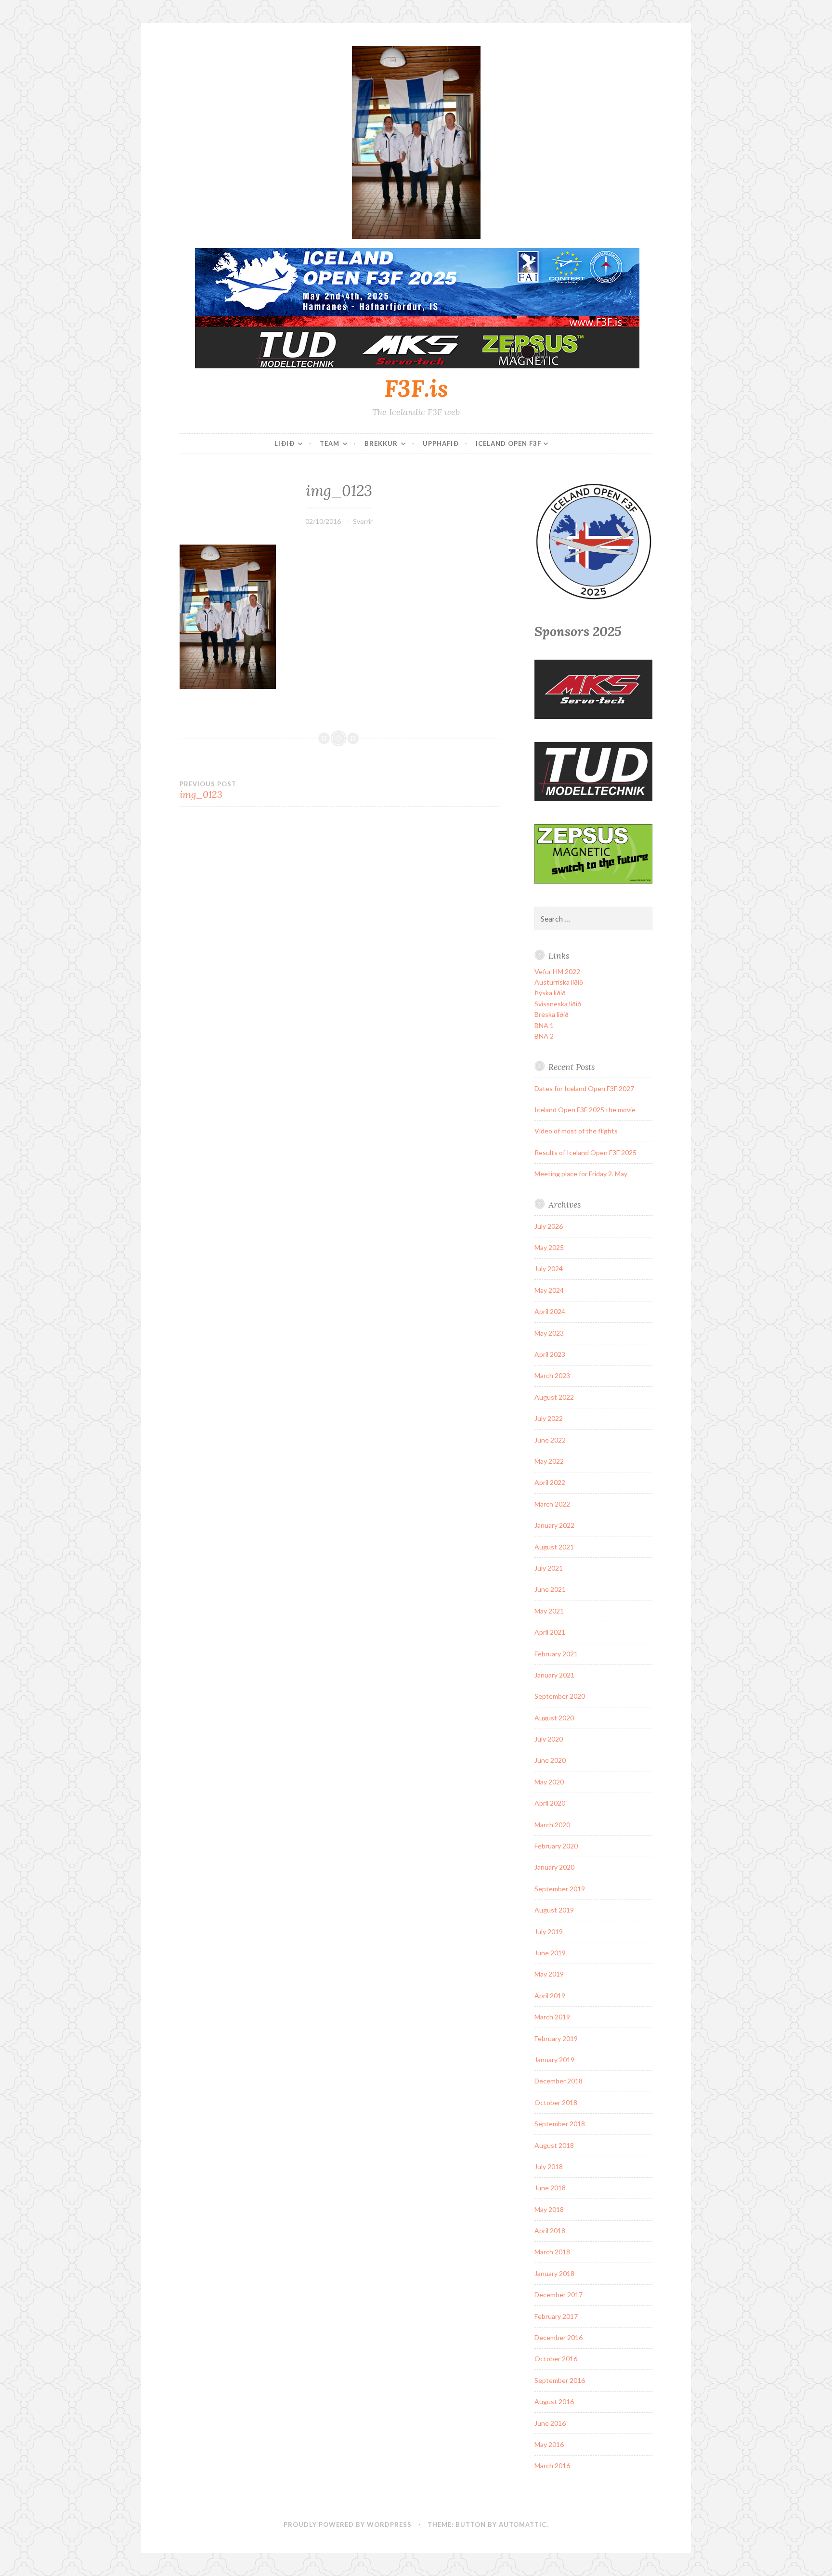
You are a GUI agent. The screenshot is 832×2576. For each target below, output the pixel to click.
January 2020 (554, 1867)
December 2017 (559, 2295)
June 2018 (550, 2188)
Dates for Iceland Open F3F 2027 (584, 1088)
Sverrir (363, 521)
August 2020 (554, 1718)
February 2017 (556, 2316)
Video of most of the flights (576, 1131)
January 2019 (554, 2060)
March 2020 (552, 1825)
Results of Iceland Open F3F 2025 (585, 1152)
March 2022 (552, 1504)
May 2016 (549, 2444)
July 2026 (549, 1226)
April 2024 (550, 1311)
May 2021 (549, 1611)
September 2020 (560, 1696)
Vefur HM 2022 (557, 971)
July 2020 (549, 1739)
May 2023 (549, 1333)
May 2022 (549, 1461)
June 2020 (550, 1760)
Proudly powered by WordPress (348, 2524)
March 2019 (552, 2017)
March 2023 (552, 1375)
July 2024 (549, 1268)
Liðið (285, 443)
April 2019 (550, 1996)
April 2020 (550, 1803)
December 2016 (559, 2337)
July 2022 (549, 1418)
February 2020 (556, 1846)
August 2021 (554, 1547)
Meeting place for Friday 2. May (581, 1174)
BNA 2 (544, 1036)
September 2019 (560, 1889)
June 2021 (550, 1589)
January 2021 (554, 1675)
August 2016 (554, 2401)
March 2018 (552, 2252)
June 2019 (550, 1953)
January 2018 (554, 2273)
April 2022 (550, 1482)
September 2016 (560, 2380)
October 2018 (556, 2102)
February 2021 (556, 1654)
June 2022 (550, 1440)
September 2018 (560, 2124)
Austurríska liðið (559, 982)
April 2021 (550, 1632)
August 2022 (554, 1397)
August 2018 (554, 2145)
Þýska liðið (550, 993)
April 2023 (550, 1354)
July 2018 (549, 2166)
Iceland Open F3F (508, 443)
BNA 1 (544, 1025)
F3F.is (416, 388)
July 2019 (549, 1932)
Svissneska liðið (558, 1004)
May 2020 (549, 1782)
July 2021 (549, 1568)
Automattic (523, 2524)
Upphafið (441, 443)
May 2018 (549, 2209)
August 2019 (554, 1910)
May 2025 (549, 1247)
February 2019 (556, 2038)
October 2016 (556, 2359)
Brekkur (381, 443)
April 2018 (550, 2231)
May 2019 (549, 1974)
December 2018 (559, 2081)
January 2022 (554, 1525)
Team (330, 443)
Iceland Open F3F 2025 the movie (585, 1110)
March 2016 (552, 2465)
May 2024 (549, 1290)
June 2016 (550, 2423)
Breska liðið (552, 1014)
